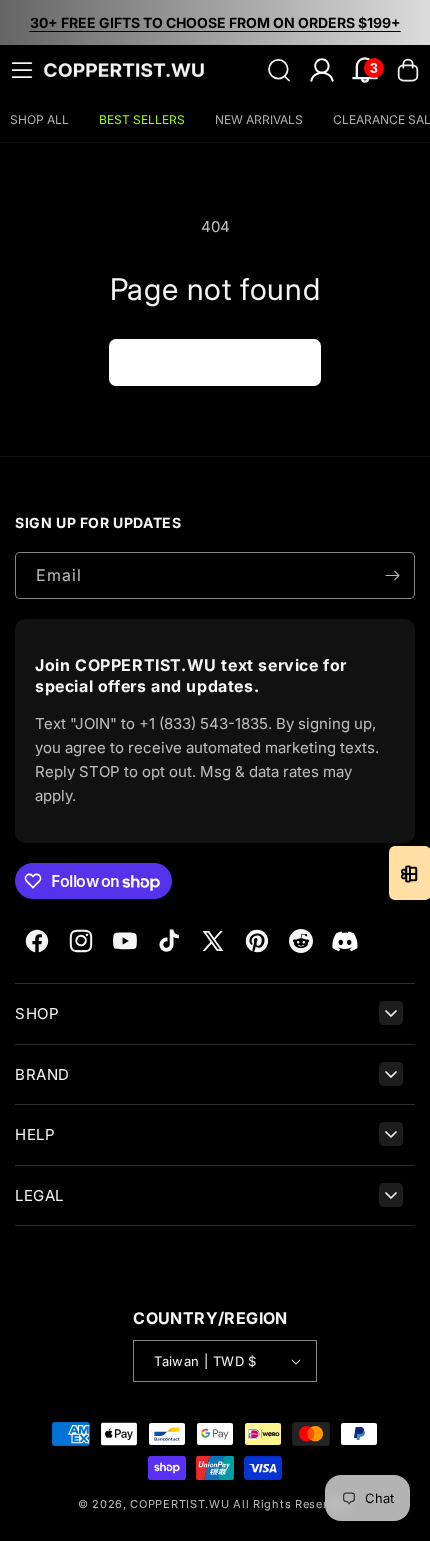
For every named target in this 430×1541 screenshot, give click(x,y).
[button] (22, 70)
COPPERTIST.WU (179, 1504)
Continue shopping (215, 361)
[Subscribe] (392, 575)
